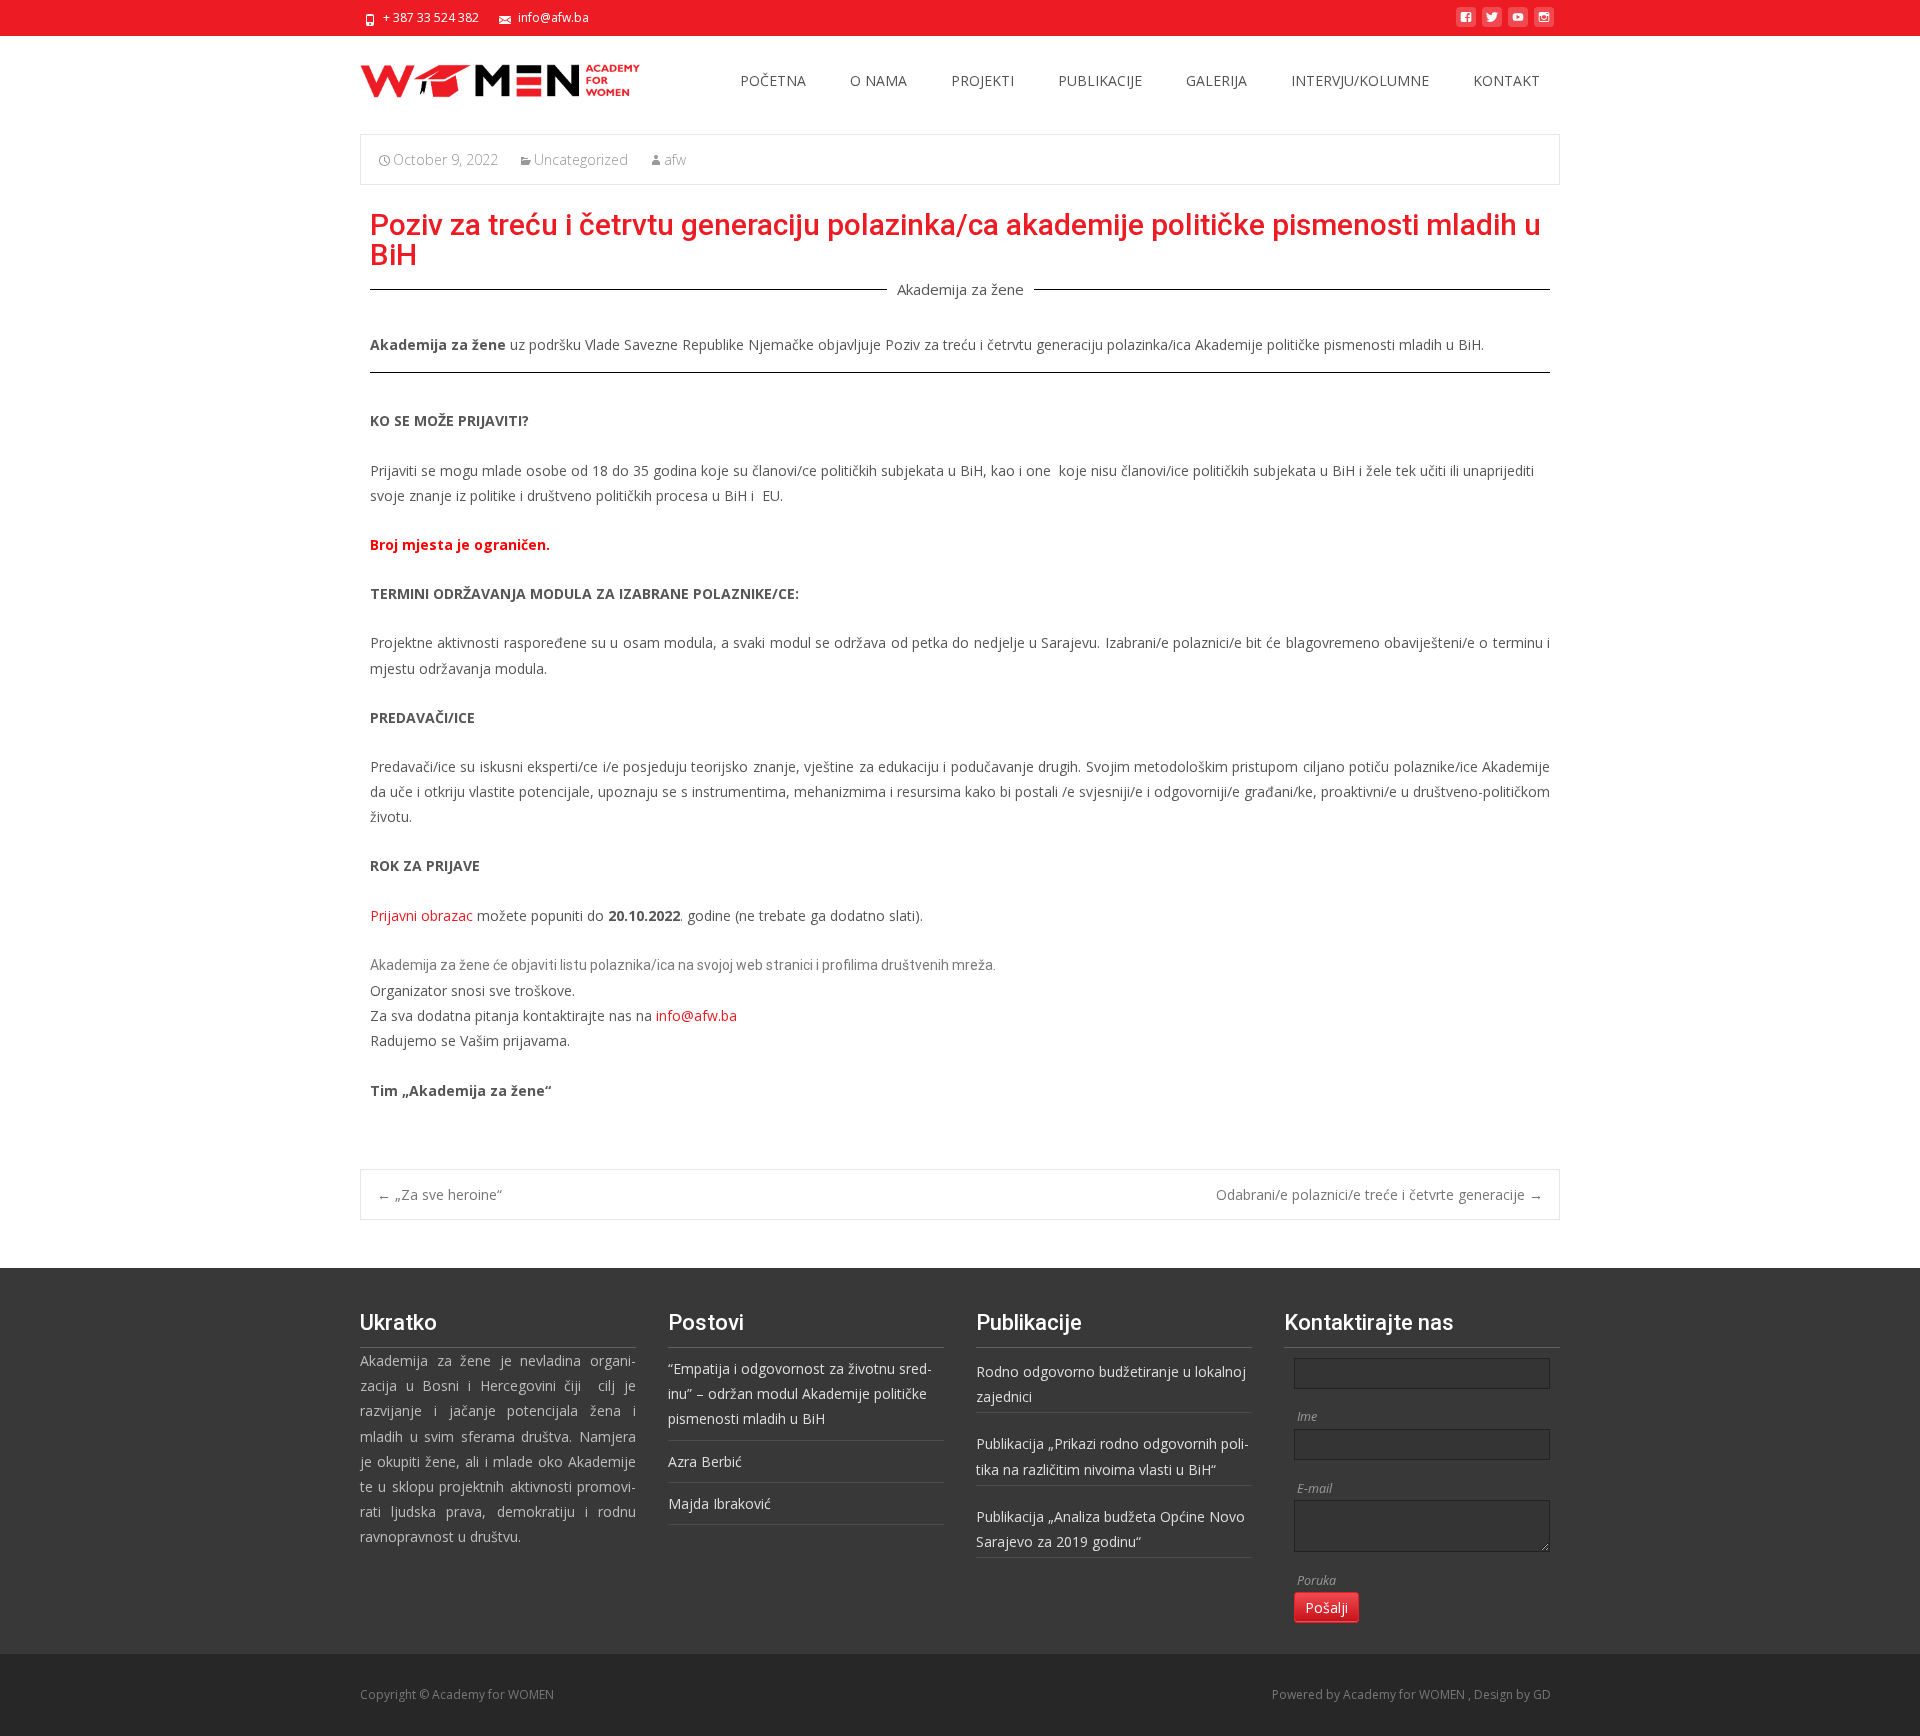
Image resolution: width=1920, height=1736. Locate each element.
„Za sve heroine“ (439, 1194)
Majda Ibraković (719, 1503)
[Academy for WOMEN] (484, 76)
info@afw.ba (696, 1015)
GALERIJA (1216, 80)
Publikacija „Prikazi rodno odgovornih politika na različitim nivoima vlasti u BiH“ (1112, 1456)
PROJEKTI (982, 80)
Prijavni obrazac (421, 915)
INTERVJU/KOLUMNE (1360, 80)
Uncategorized (581, 159)
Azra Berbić (705, 1461)
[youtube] (1518, 24)
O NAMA (878, 80)
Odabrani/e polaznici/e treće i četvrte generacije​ (1379, 1194)
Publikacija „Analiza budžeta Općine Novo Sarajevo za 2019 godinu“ (1110, 1529)
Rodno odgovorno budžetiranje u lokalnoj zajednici (1111, 1384)
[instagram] (1544, 24)
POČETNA (773, 80)
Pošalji (1326, 1607)
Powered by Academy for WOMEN (1370, 1694)
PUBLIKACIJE (1100, 80)
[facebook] (1466, 24)
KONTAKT (1506, 80)
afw (675, 159)
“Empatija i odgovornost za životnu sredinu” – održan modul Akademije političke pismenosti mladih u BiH (800, 1393)
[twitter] (1492, 24)
